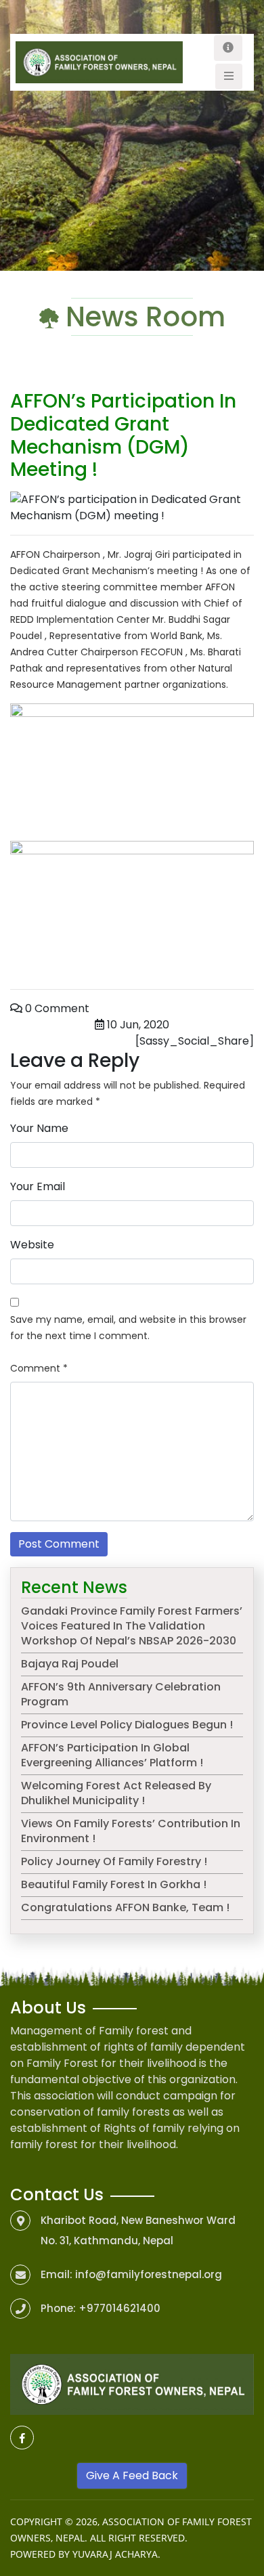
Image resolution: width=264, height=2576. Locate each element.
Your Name (39, 1128)
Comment (39, 1368)
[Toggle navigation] (228, 48)
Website (32, 1245)
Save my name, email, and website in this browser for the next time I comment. (128, 1328)
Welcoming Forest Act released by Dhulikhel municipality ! (116, 1793)
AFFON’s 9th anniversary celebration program (121, 1694)
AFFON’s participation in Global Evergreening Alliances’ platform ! (112, 1755)
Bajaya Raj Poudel (70, 1664)
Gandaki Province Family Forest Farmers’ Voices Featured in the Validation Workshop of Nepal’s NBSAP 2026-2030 (132, 1626)
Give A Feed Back (132, 2475)
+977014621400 (119, 2308)
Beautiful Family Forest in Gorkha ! (114, 1884)
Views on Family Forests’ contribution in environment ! (131, 1831)
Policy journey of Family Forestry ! (114, 1861)
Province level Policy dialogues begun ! (127, 1725)
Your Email (38, 1186)
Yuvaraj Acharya (115, 2554)
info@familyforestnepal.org (149, 2274)
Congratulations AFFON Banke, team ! (125, 1907)
